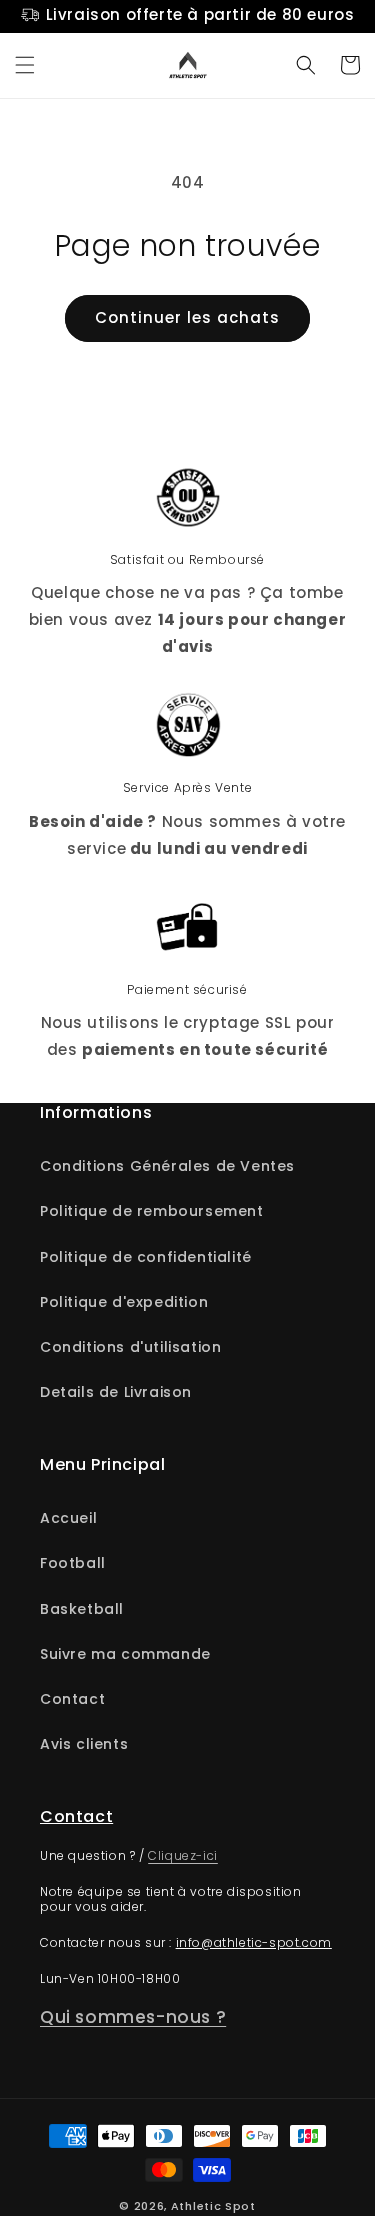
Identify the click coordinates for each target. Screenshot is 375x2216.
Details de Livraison (116, 1392)
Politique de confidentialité (146, 1257)
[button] (25, 65)
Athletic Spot (213, 2206)
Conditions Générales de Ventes (167, 1166)
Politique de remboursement (152, 1211)
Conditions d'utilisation (130, 1347)
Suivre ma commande (125, 1654)
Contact (72, 1699)
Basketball (82, 1609)
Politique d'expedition (124, 1302)
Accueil (68, 1518)
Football (73, 1563)
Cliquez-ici (183, 1855)
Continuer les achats (187, 317)
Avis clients (84, 1744)
